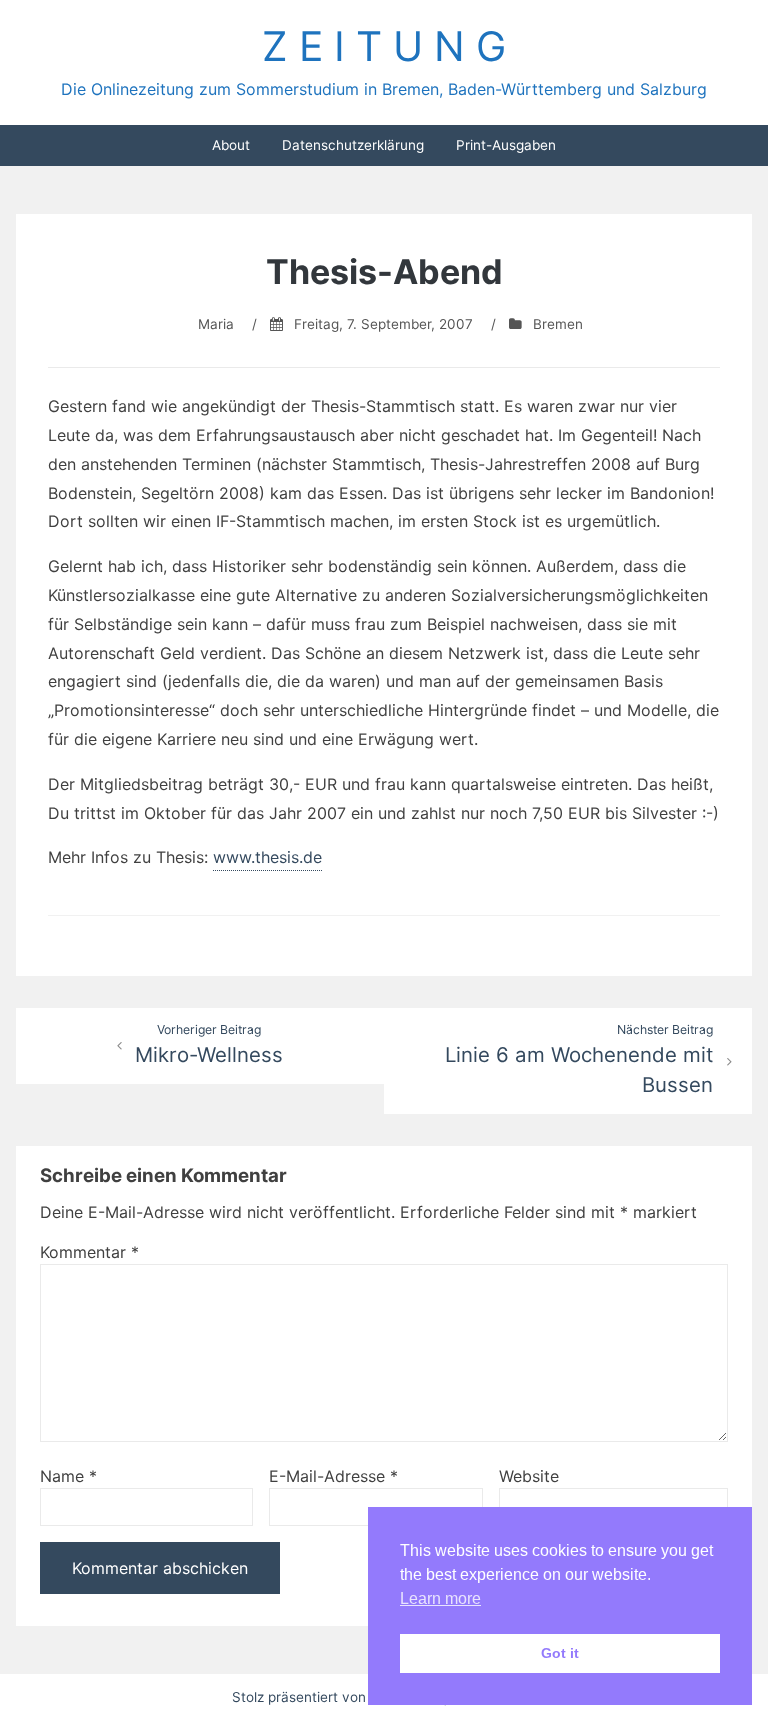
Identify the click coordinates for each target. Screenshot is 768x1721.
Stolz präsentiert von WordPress (337, 1697)
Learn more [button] (440, 1598)
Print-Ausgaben (506, 145)
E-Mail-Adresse (333, 1476)
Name (68, 1476)
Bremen (558, 324)
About (231, 145)
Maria (216, 324)
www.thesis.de (267, 857)
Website (529, 1476)
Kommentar (89, 1252)
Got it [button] (560, 1653)
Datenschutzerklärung (353, 145)
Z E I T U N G (384, 46)
